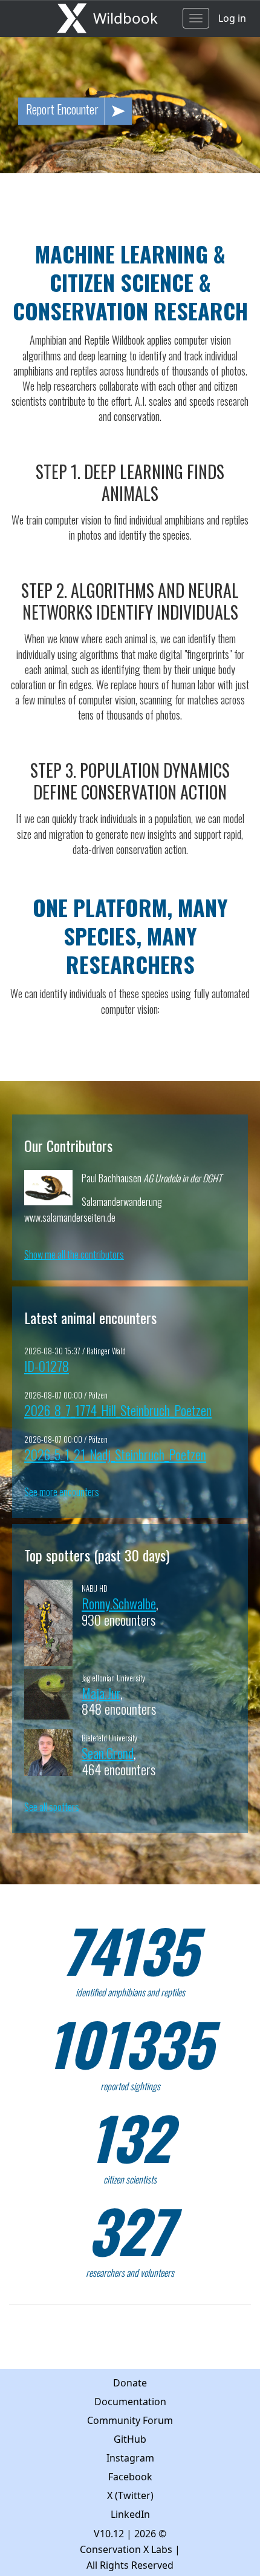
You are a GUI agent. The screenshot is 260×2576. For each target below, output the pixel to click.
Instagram (130, 2458)
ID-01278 (47, 1366)
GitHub (130, 2439)
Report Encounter (62, 109)
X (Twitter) (130, 2495)
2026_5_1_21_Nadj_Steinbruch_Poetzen (115, 1454)
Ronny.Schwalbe (119, 1603)
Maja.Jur (101, 1693)
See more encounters (62, 1492)
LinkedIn (130, 2514)
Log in (232, 18)
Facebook (130, 2477)
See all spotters (52, 1807)
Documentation (130, 2402)
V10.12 (109, 2534)
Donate (130, 2383)
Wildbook (125, 18)
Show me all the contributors (74, 1254)
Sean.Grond (108, 1753)
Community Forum (130, 2420)
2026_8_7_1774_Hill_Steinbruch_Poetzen (118, 1410)
